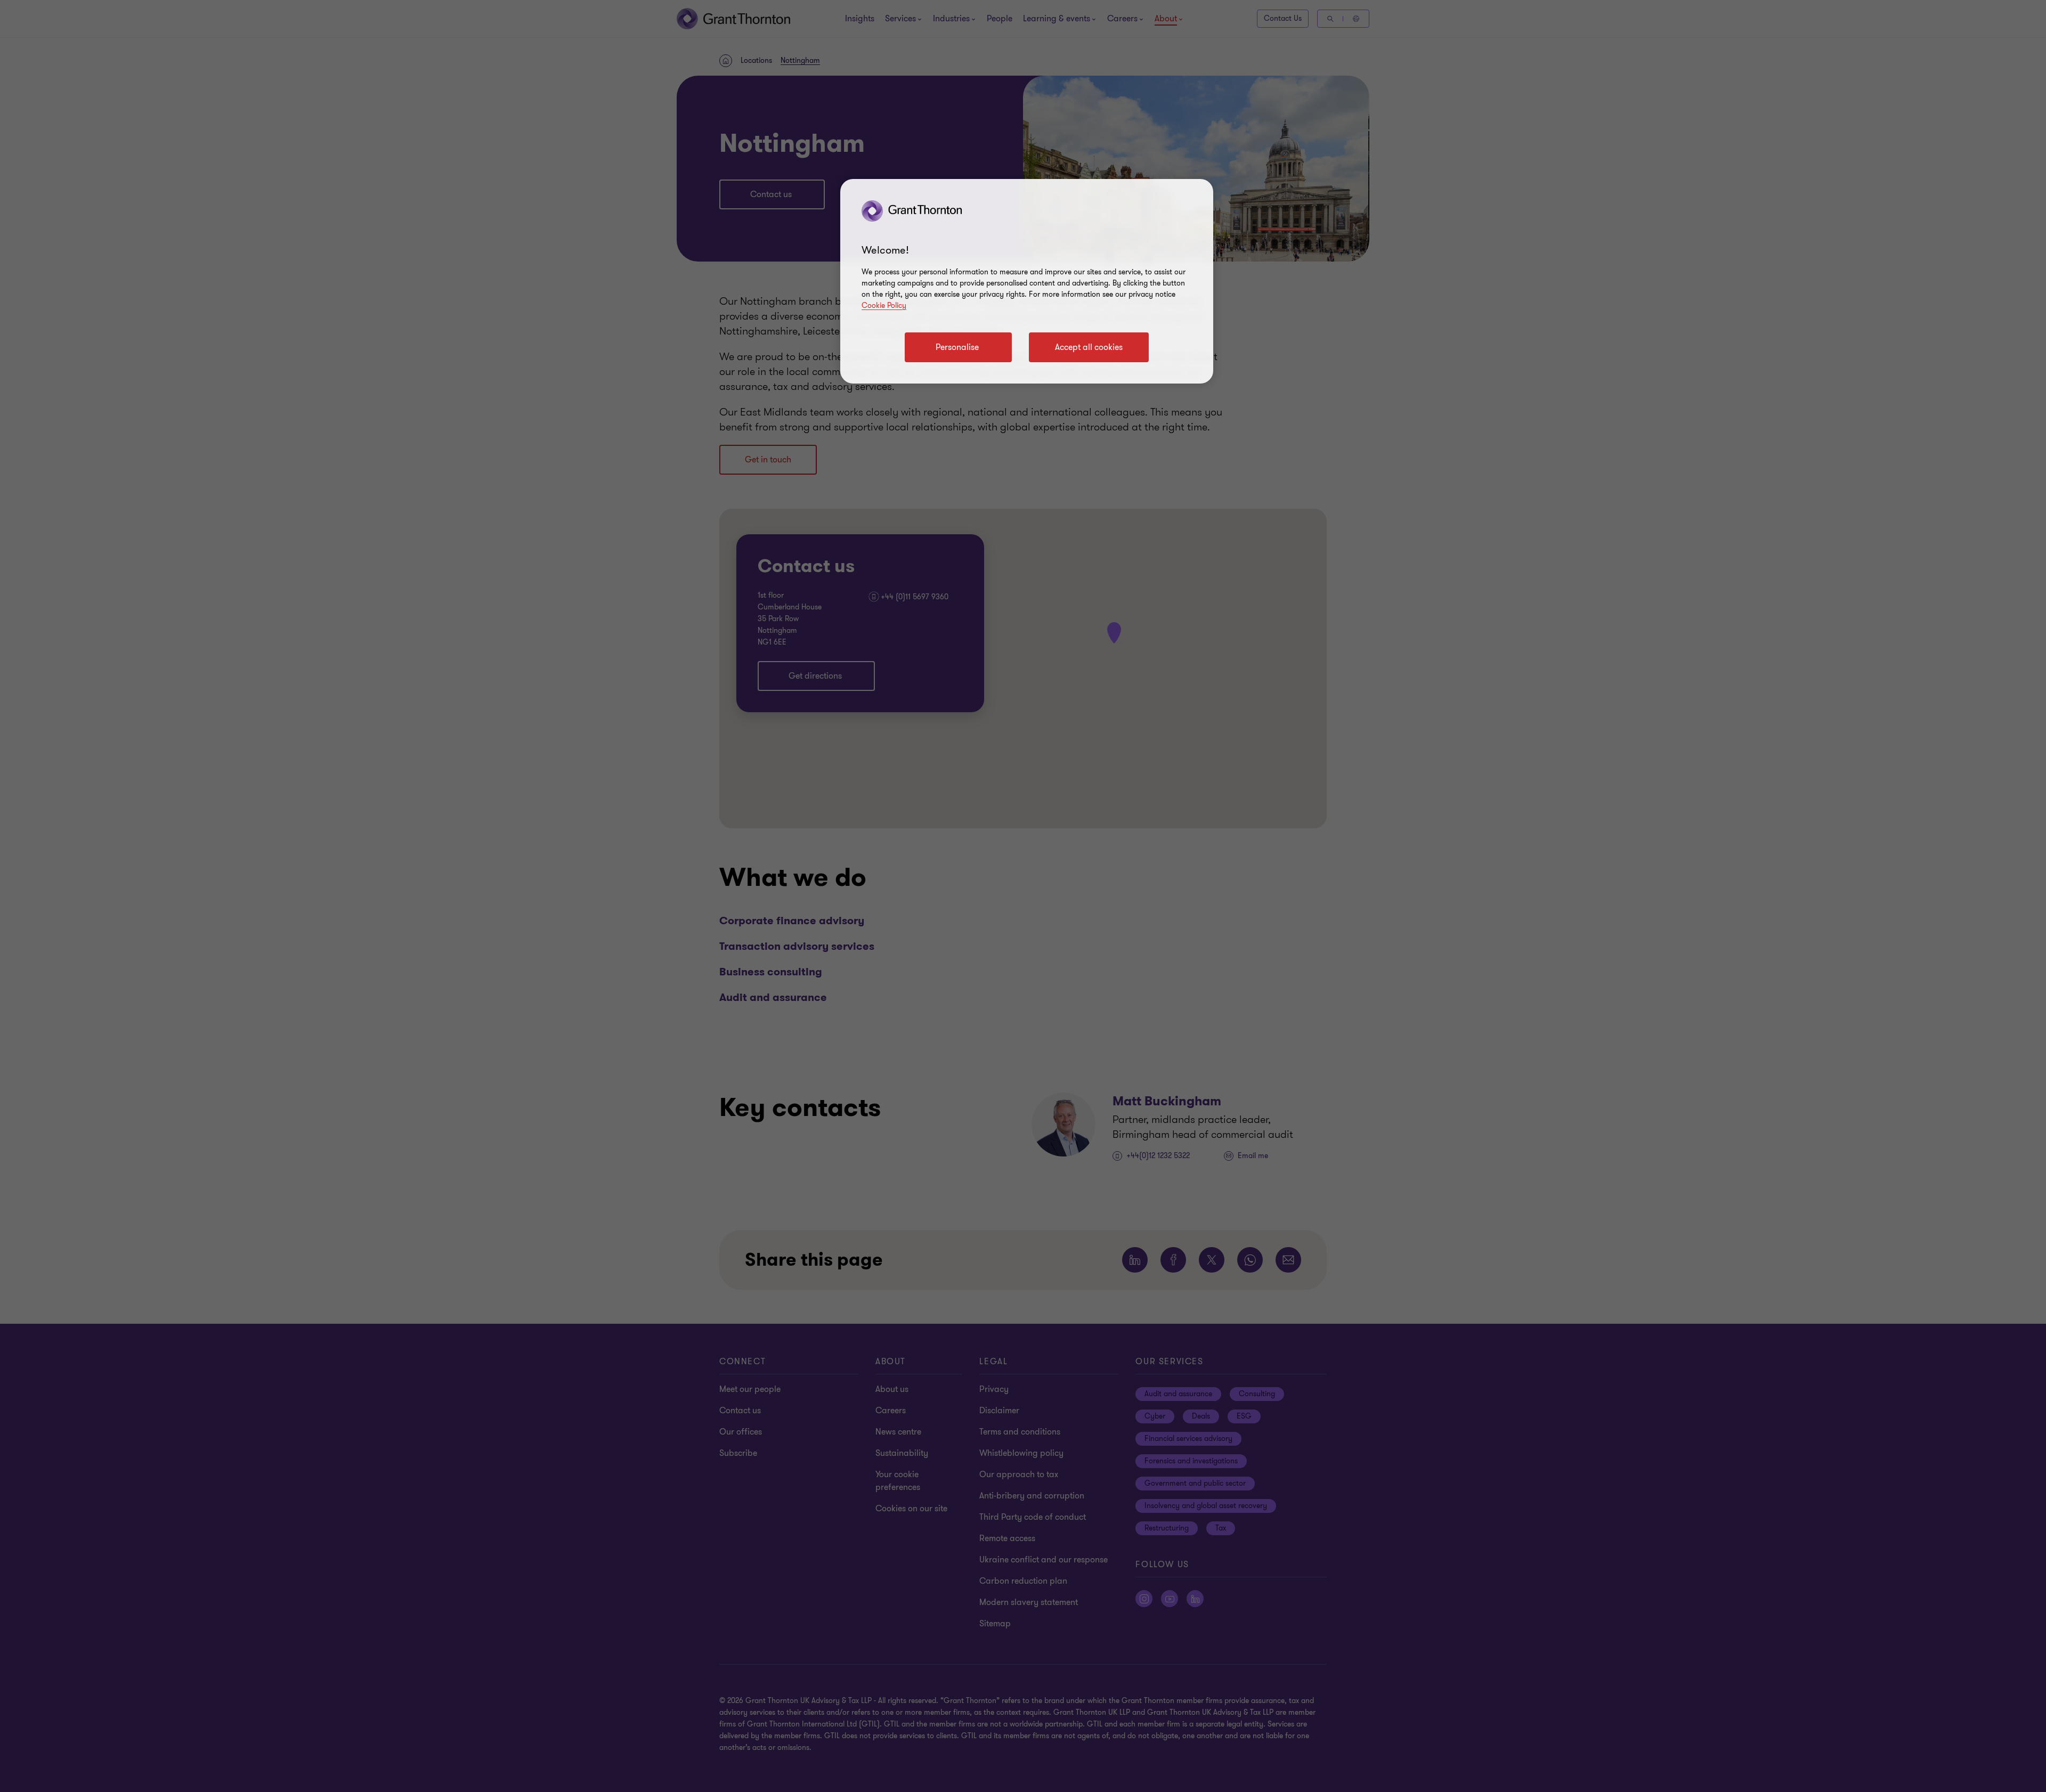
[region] (1027, 281)
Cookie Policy (884, 306)
